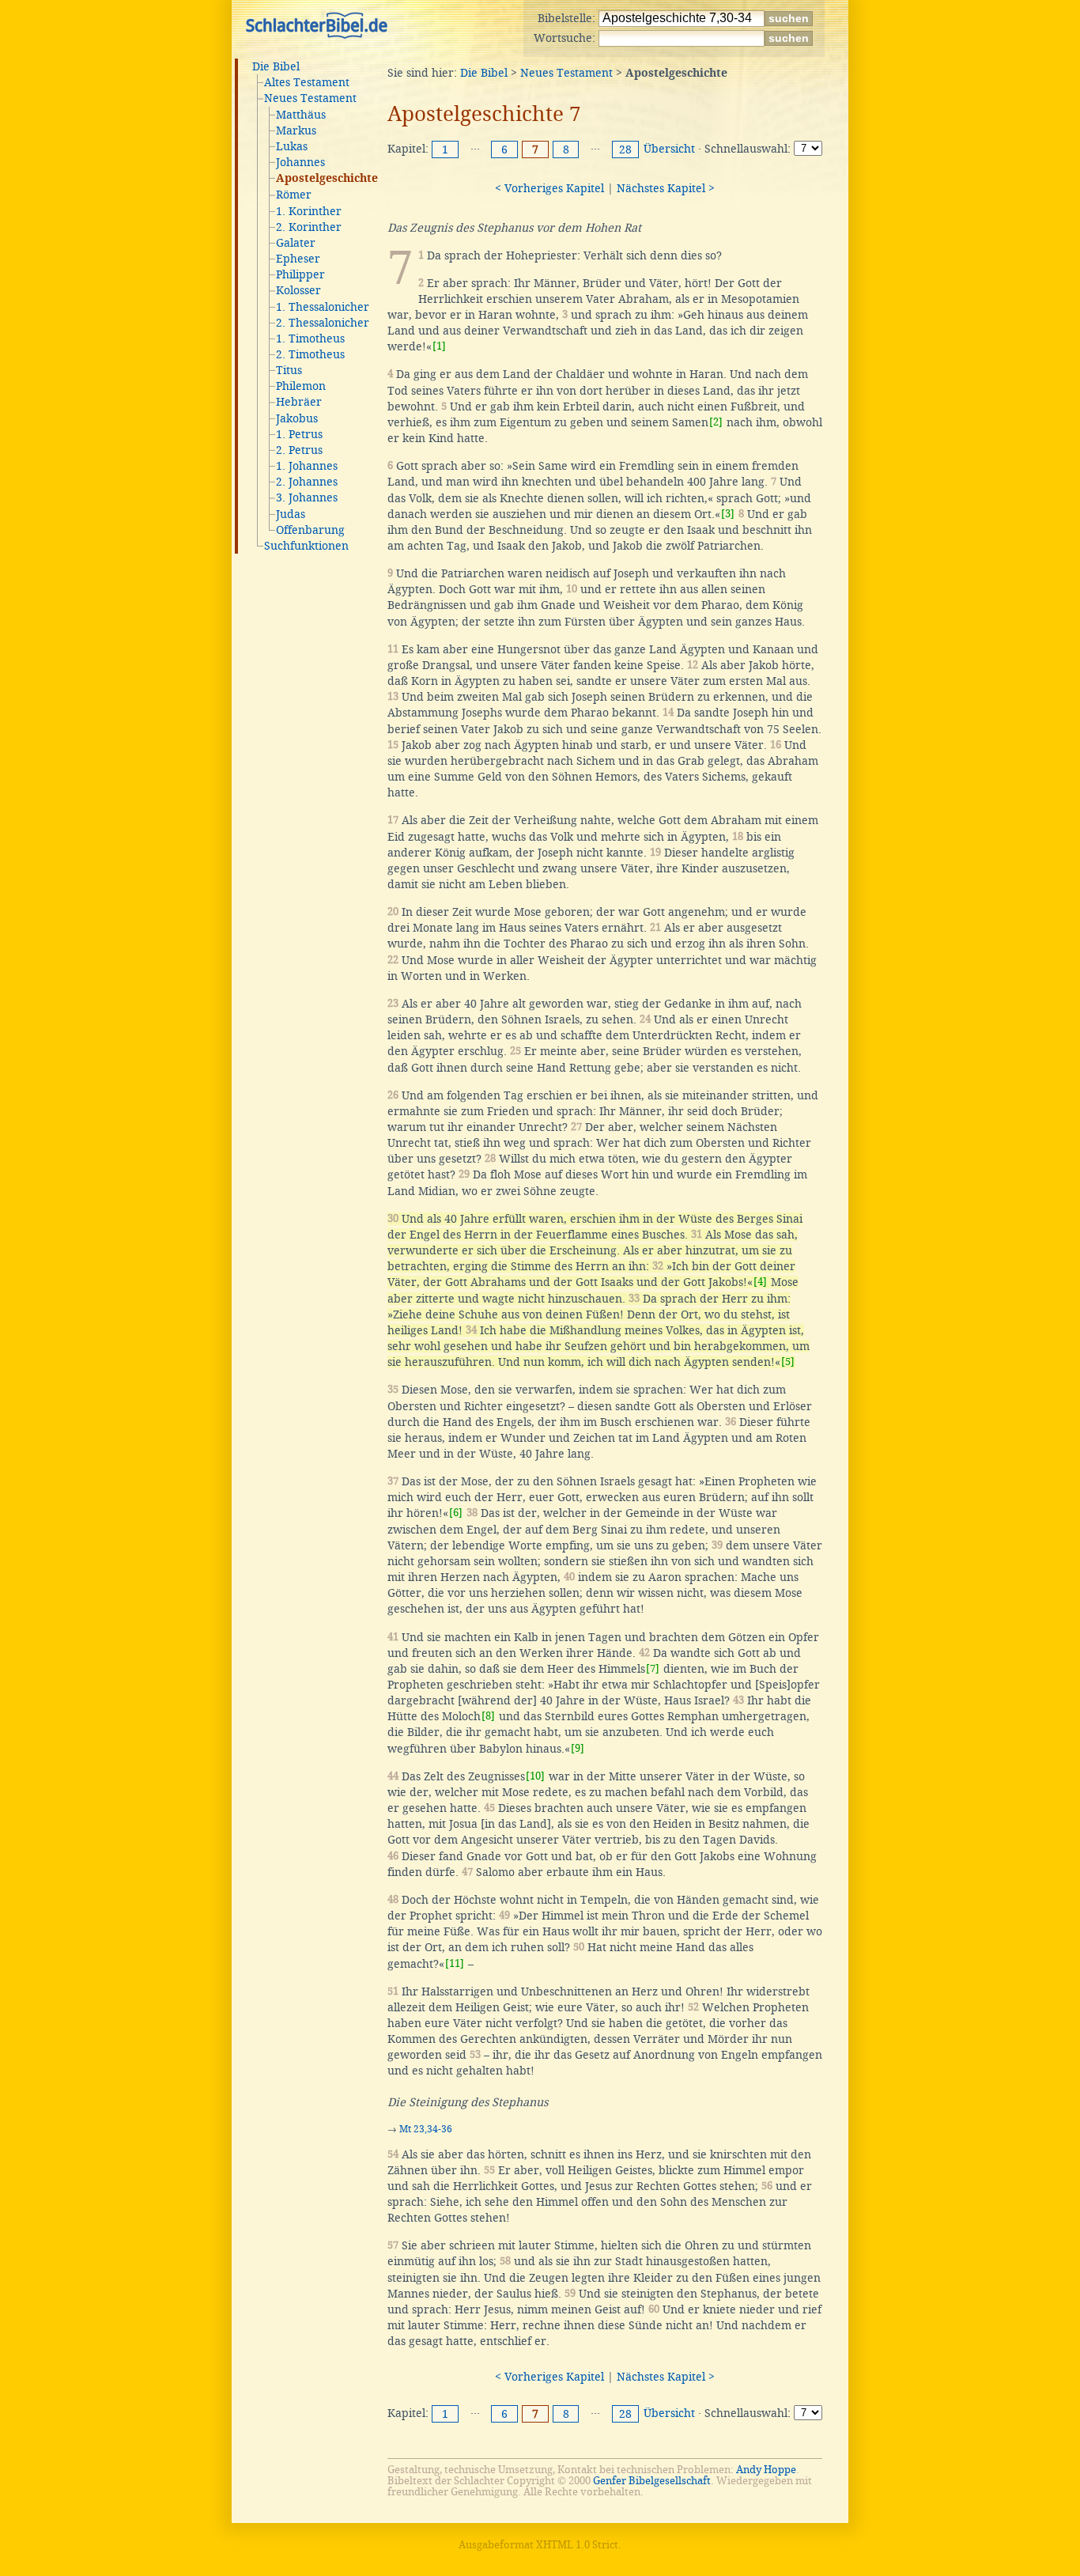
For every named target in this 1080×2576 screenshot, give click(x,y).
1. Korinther (309, 211)
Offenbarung (310, 530)
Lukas (292, 146)
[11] (455, 1963)
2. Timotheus (310, 354)
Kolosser (298, 290)
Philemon (301, 386)
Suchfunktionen (306, 546)
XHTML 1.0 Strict (577, 2545)
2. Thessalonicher (323, 323)
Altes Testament (307, 82)
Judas (291, 514)
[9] (578, 1748)
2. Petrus (299, 450)
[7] (653, 1668)
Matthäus (301, 115)
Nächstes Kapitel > (666, 188)
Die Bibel (276, 66)
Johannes (300, 162)
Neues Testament (310, 98)
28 (625, 149)
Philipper (300, 274)
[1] (439, 346)
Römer (294, 195)
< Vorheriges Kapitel (549, 188)
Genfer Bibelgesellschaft (652, 2481)
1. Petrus (299, 434)
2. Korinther (309, 227)
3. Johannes (307, 497)
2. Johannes (307, 482)
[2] (716, 422)
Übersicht (669, 149)
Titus (289, 370)
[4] (760, 1282)
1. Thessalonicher (323, 307)
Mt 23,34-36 (426, 2129)
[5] (788, 1362)
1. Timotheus (310, 339)
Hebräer (299, 402)
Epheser (298, 259)
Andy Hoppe (766, 2470)
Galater (296, 243)
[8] (488, 1716)
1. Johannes (307, 466)
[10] (535, 1776)
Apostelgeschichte (327, 179)
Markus (296, 131)
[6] (456, 1513)
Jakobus (297, 418)
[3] (728, 514)
